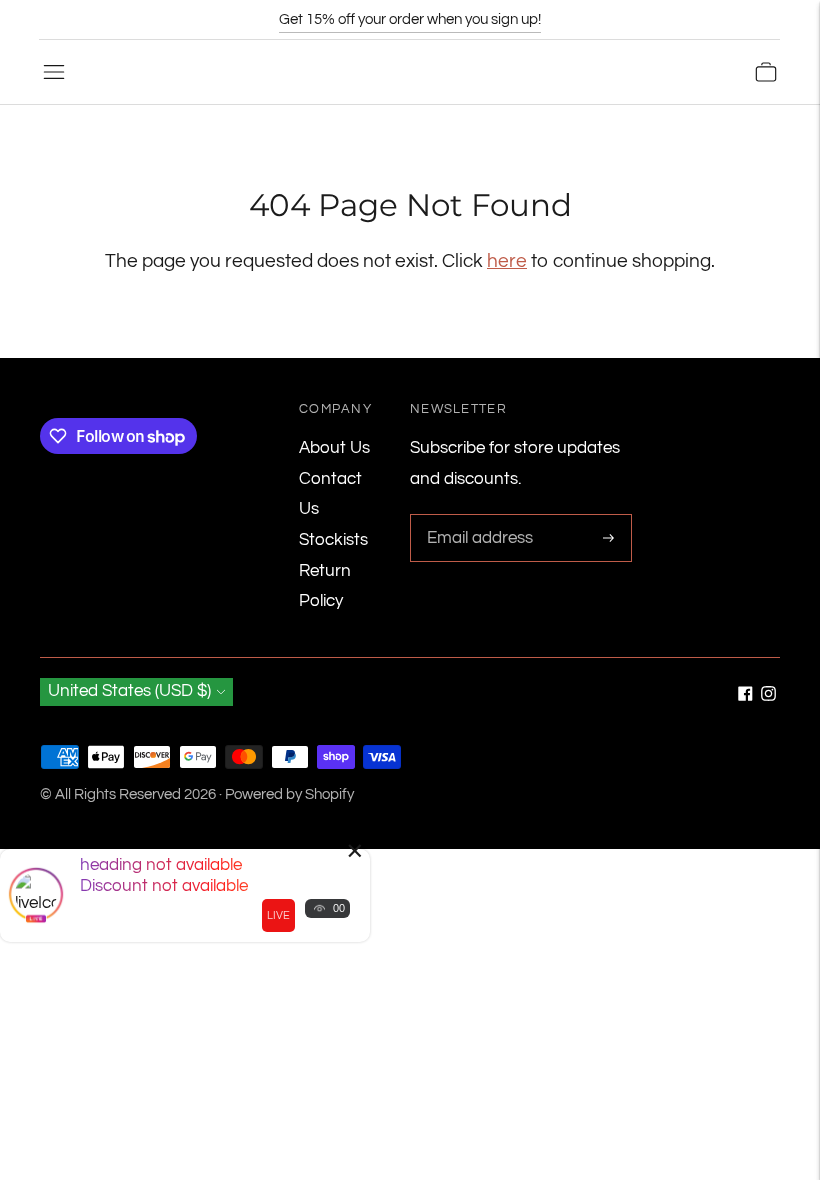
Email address (477, 516)
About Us (334, 448)
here (507, 261)
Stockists (333, 540)
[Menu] (54, 72)
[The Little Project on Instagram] (768, 696)
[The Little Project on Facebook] (745, 696)
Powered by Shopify (289, 794)
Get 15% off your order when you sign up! (410, 19)
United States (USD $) (129, 691)
